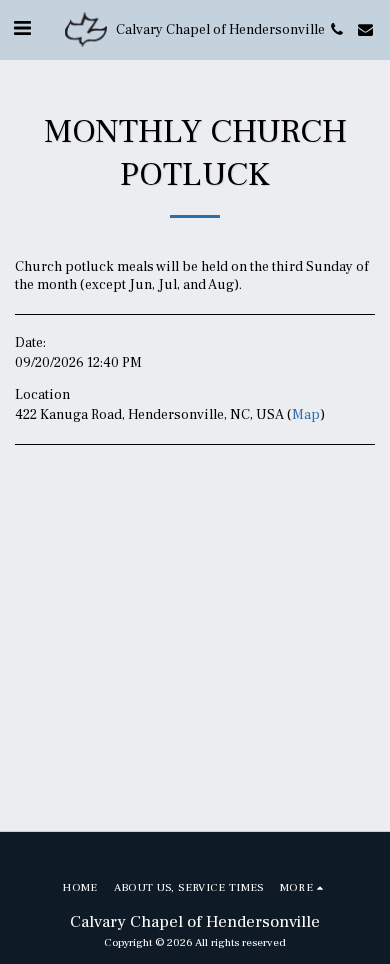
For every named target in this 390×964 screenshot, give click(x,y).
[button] (22, 29)
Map (306, 415)
